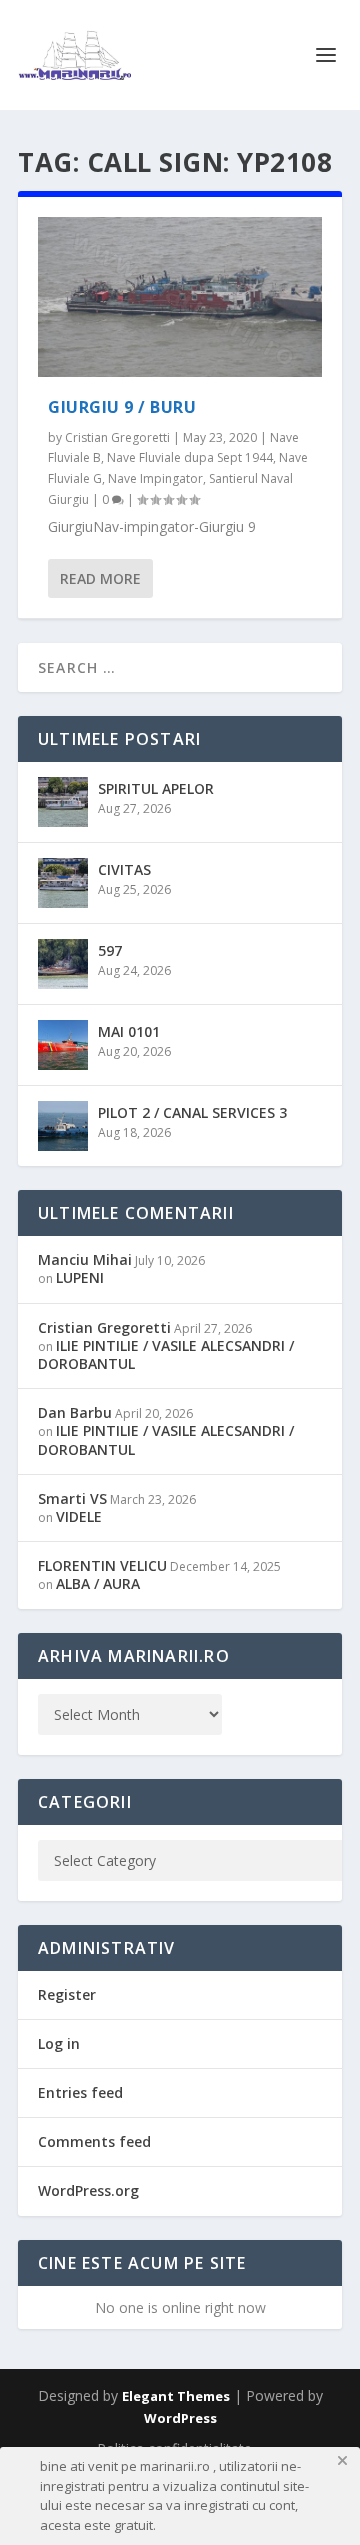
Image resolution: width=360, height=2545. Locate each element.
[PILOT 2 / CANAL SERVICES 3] (63, 1126)
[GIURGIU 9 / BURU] (180, 297)
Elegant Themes (176, 2396)
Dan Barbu (75, 1412)
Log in (59, 2043)
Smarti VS (72, 1498)
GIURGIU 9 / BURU (122, 407)
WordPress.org (88, 2190)
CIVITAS (124, 869)
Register (67, 1994)
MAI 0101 (129, 1031)
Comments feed (94, 2141)
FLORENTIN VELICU (102, 1565)
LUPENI (80, 1277)
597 (110, 950)
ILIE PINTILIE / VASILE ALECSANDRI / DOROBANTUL (166, 1354)
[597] (63, 964)
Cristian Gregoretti (117, 437)
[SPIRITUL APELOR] (63, 802)
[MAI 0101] (63, 1045)
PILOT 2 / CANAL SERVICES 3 (192, 1112)
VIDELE (79, 1516)
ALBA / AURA (98, 1583)
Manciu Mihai (85, 1259)
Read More (100, 578)
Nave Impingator (155, 478)
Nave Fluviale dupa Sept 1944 (190, 457)
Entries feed (80, 2092)
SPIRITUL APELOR (156, 788)
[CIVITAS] (63, 883)
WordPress (180, 2418)
